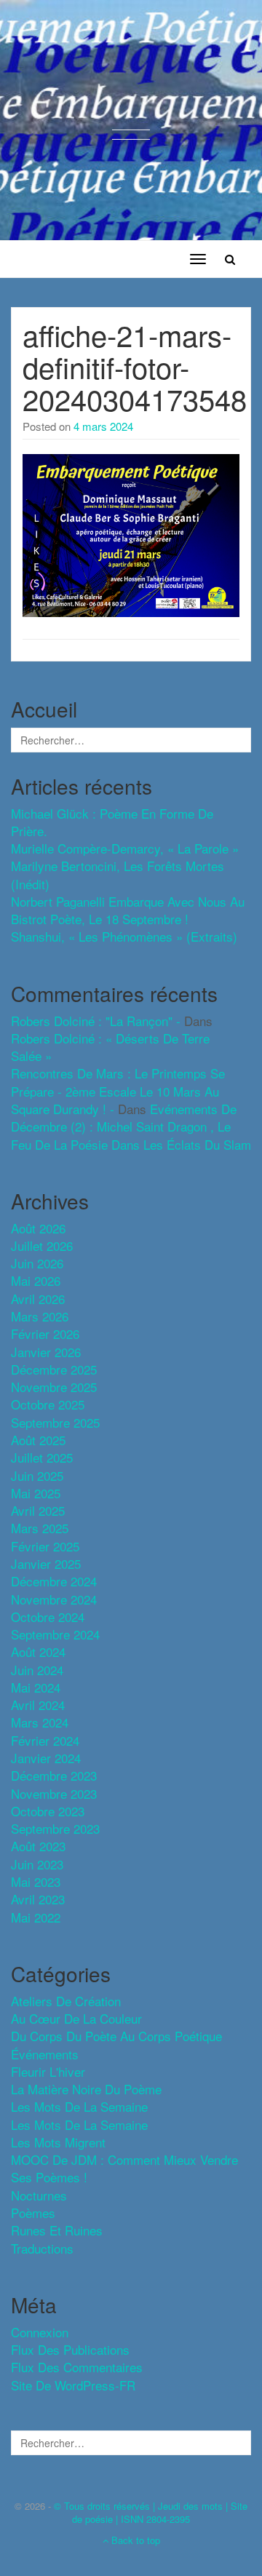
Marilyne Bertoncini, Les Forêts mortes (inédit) (118, 874)
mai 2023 (36, 1881)
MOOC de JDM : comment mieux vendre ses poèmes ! (124, 2168)
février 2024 (45, 1740)
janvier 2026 (46, 1352)
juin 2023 (37, 1864)
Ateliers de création (66, 2001)
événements (45, 2054)
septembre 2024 (55, 1634)
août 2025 (38, 1440)
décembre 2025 (54, 1369)
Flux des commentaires (77, 2367)
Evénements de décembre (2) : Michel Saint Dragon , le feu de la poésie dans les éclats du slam (131, 1126)
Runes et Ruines (57, 2230)
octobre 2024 (48, 1617)
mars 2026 (40, 1316)
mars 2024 (40, 1722)
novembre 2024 (54, 1599)
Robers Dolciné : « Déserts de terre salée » (110, 1047)
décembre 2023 (54, 1775)
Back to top (134, 2540)
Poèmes (33, 2213)
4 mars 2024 (103, 426)
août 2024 (38, 1651)
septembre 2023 (55, 1828)
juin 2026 (37, 1263)
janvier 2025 (46, 1563)
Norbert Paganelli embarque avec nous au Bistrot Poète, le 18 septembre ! (128, 910)
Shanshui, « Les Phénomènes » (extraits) (124, 936)
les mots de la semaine (79, 2106)
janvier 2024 (46, 1758)
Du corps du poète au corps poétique (116, 2036)
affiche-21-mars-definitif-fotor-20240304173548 (135, 366)
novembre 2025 (54, 1387)
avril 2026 (38, 1299)
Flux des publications (70, 2349)
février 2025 (45, 1546)
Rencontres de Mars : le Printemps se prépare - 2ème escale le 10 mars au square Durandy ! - (118, 1091)
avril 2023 (38, 1899)
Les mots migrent (58, 2142)
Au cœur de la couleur (76, 2018)
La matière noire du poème (86, 2089)
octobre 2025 (48, 1404)
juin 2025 (37, 1475)
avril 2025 (38, 1510)
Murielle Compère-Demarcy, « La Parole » (125, 848)
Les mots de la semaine (79, 2124)
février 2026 (45, 1333)
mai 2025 (36, 1493)
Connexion (40, 2332)
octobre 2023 (48, 1811)
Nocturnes (39, 2195)
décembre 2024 (54, 1581)
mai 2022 (36, 1917)
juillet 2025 (42, 1457)
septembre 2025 (55, 1422)
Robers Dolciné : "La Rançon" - (96, 1021)
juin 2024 (37, 1670)
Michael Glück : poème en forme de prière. (112, 822)
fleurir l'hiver (48, 2071)
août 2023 (38, 1846)
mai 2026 (36, 1280)
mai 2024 (36, 1687)
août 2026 (38, 1228)
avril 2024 (38, 1705)
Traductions (42, 2248)
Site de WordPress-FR (73, 2385)
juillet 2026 (42, 1245)
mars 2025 (40, 1528)
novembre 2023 (54, 1793)
